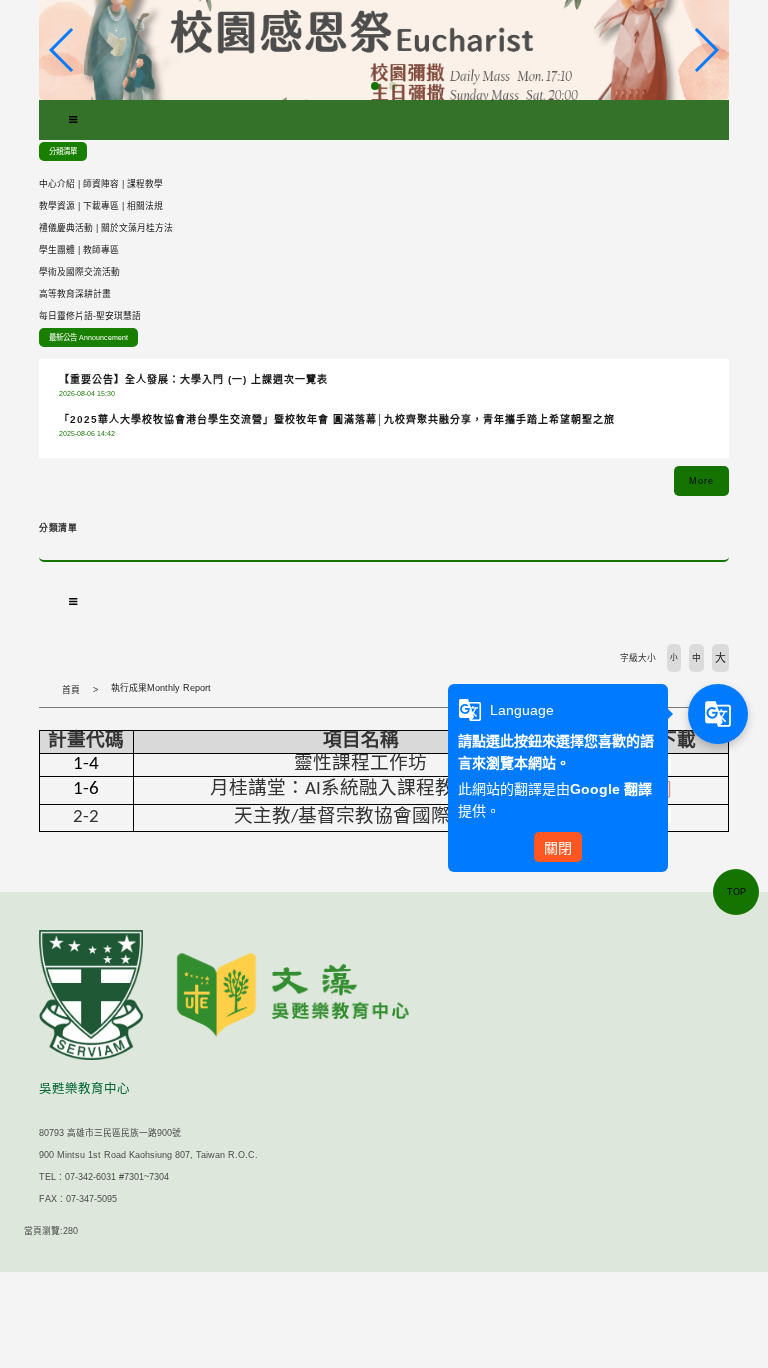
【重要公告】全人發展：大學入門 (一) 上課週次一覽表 (193, 379)
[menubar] (73, 120)
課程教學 (145, 184)
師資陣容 (101, 184)
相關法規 (145, 206)
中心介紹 (57, 184)
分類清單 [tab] (63, 151)
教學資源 (57, 206)
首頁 (71, 690)
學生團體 (57, 250)
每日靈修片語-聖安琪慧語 (90, 316)
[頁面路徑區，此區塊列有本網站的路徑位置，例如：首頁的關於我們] (44, 690)
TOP (736, 892)
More (701, 481)
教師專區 (101, 250)
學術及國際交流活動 (79, 272)
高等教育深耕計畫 (75, 294)
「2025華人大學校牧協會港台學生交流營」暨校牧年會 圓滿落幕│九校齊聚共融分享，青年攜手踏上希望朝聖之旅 (337, 419)
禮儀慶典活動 (66, 228)
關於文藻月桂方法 (137, 228)
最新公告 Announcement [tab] (88, 337)
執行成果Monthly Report (161, 688)
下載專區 (101, 206)
